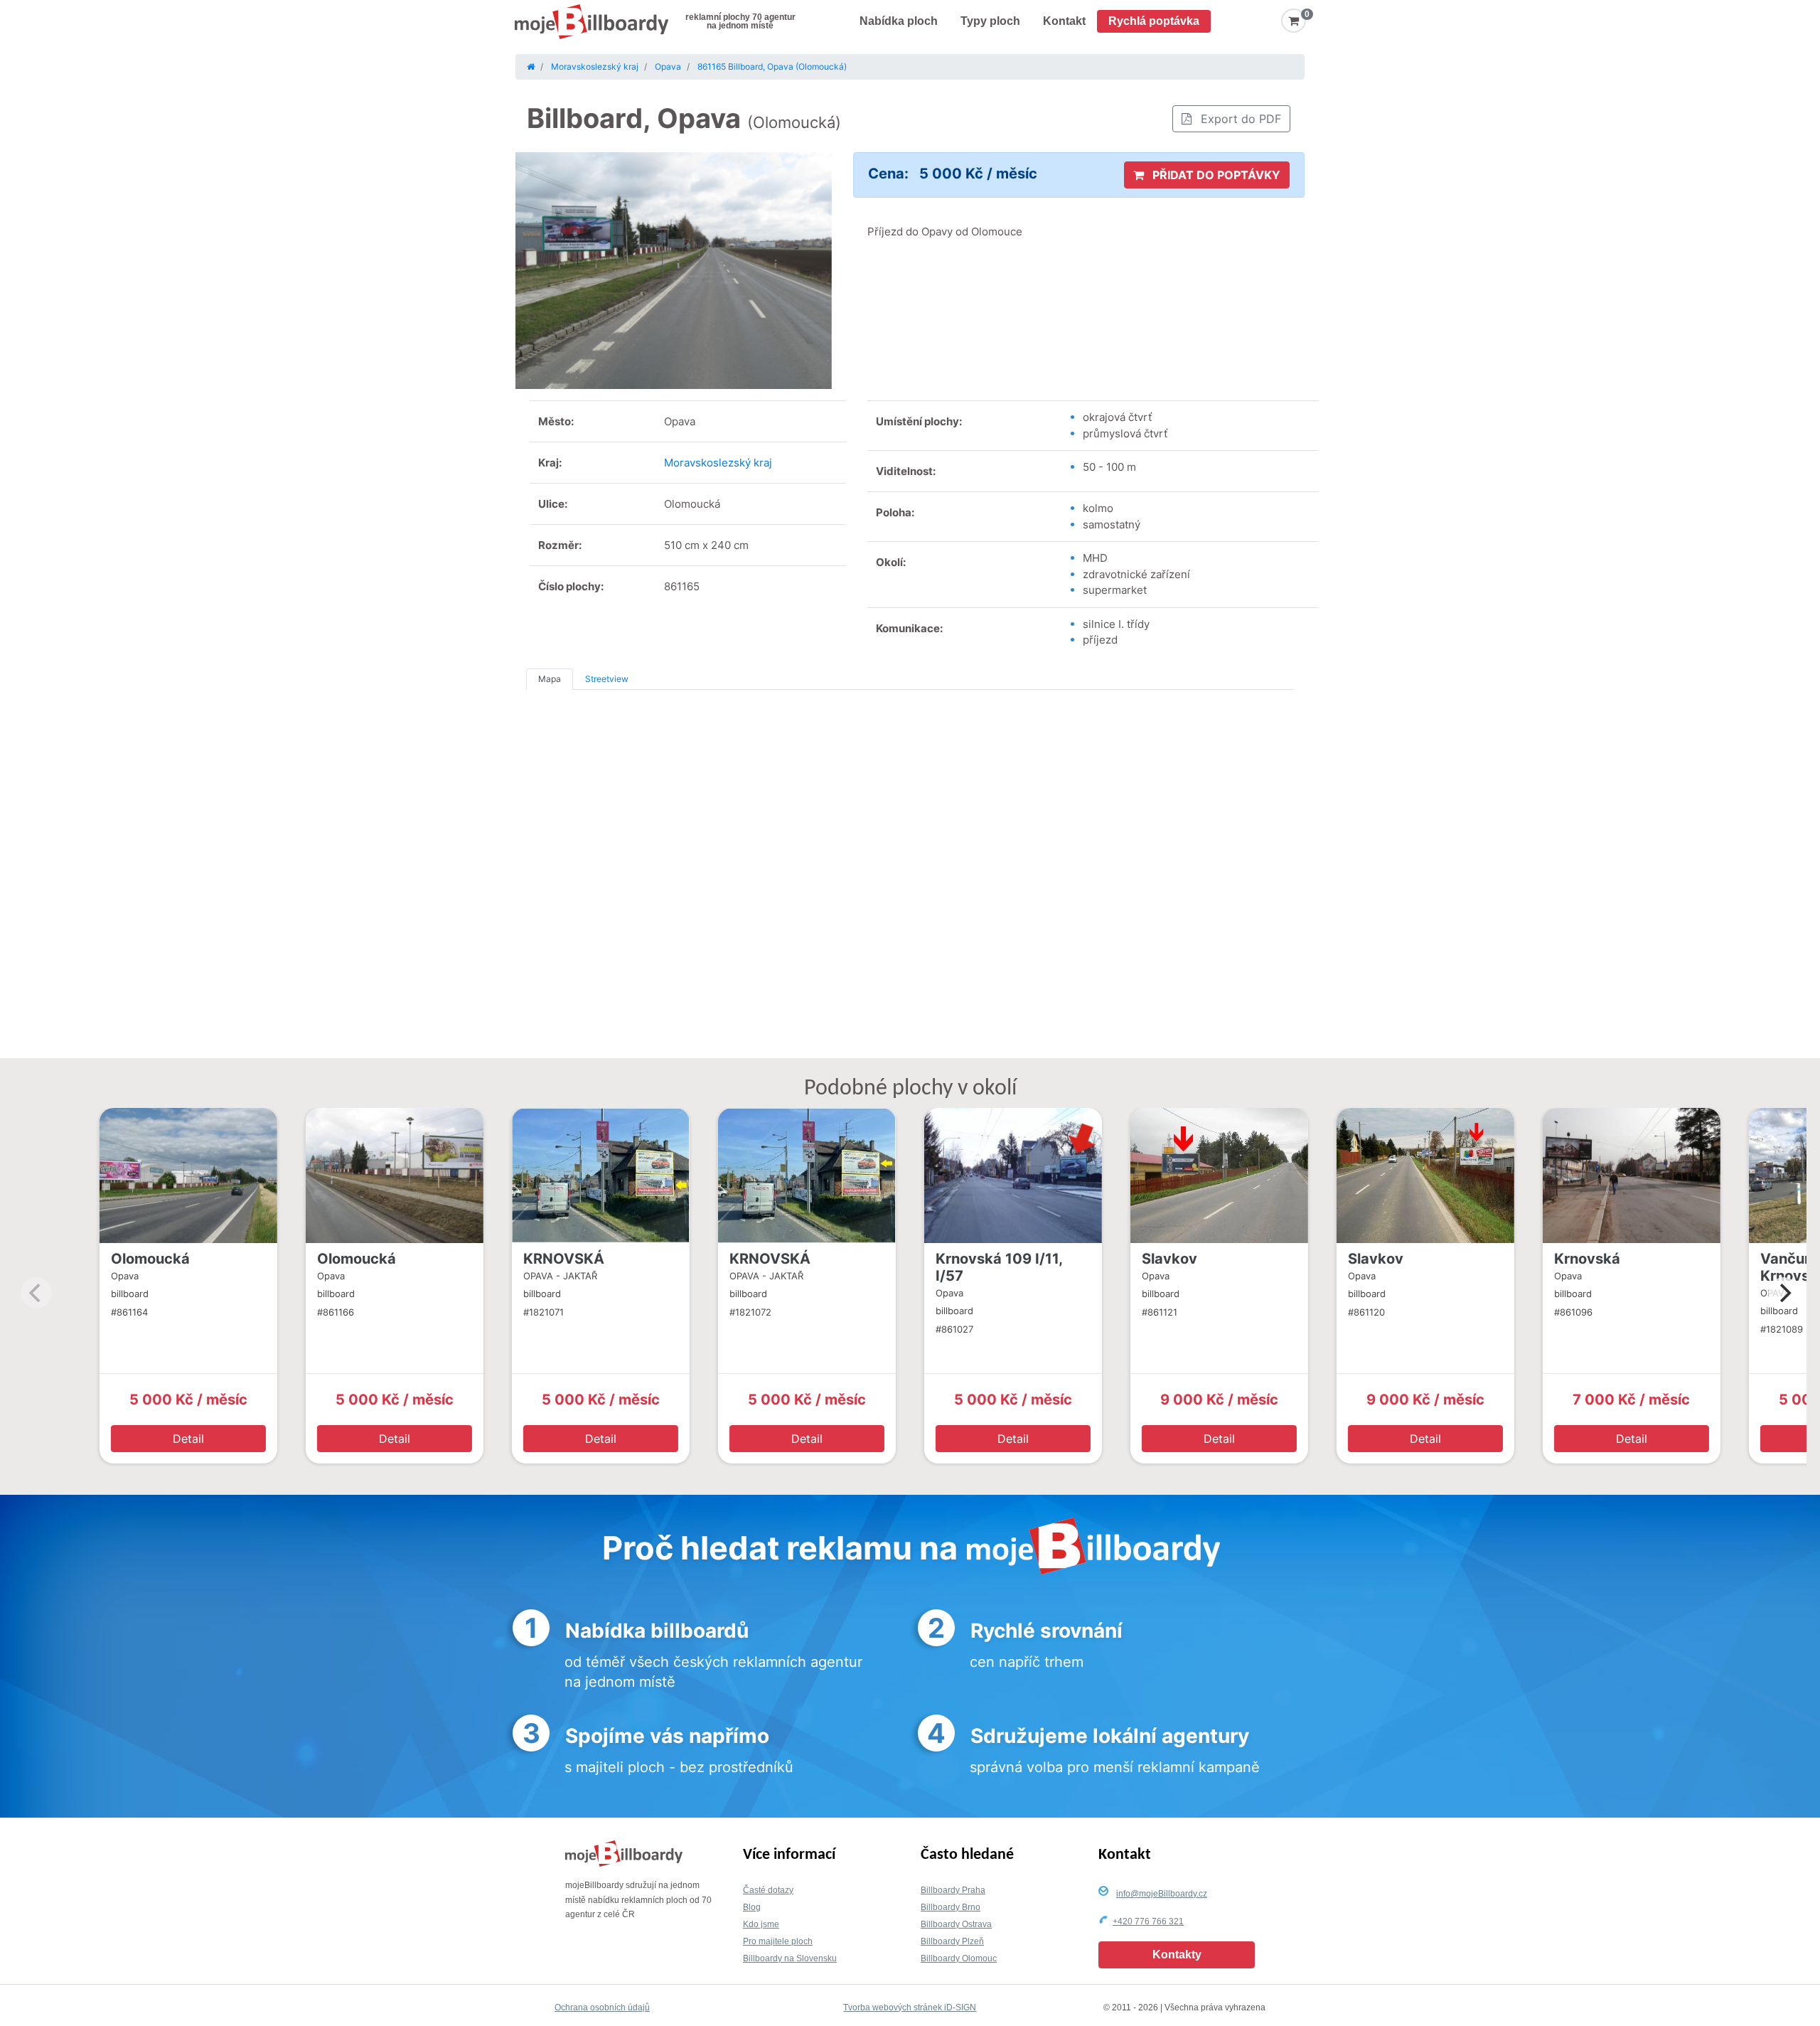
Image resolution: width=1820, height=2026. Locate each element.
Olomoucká (150, 1259)
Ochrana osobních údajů (602, 2008)
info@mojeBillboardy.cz (1162, 1894)
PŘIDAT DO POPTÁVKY (1215, 175)
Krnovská (1587, 1259)
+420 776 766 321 (1148, 1921)
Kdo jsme (761, 1924)
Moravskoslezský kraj (718, 463)
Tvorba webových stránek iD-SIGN (910, 2008)
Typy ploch (990, 21)
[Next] (1784, 1293)
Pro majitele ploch (778, 1941)
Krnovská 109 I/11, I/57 (999, 1267)
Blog (752, 1907)
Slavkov (1169, 1259)
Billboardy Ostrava (956, 1924)
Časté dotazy (768, 1890)
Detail (188, 1439)
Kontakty (1177, 1955)
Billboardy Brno (951, 1907)
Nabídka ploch (899, 21)
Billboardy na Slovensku (790, 1958)
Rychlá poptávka (1154, 21)
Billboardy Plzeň (952, 1941)
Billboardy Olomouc (959, 1958)
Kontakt (1064, 21)
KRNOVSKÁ (564, 1259)
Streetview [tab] (607, 679)
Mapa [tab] (550, 679)
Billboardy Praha (953, 1890)
